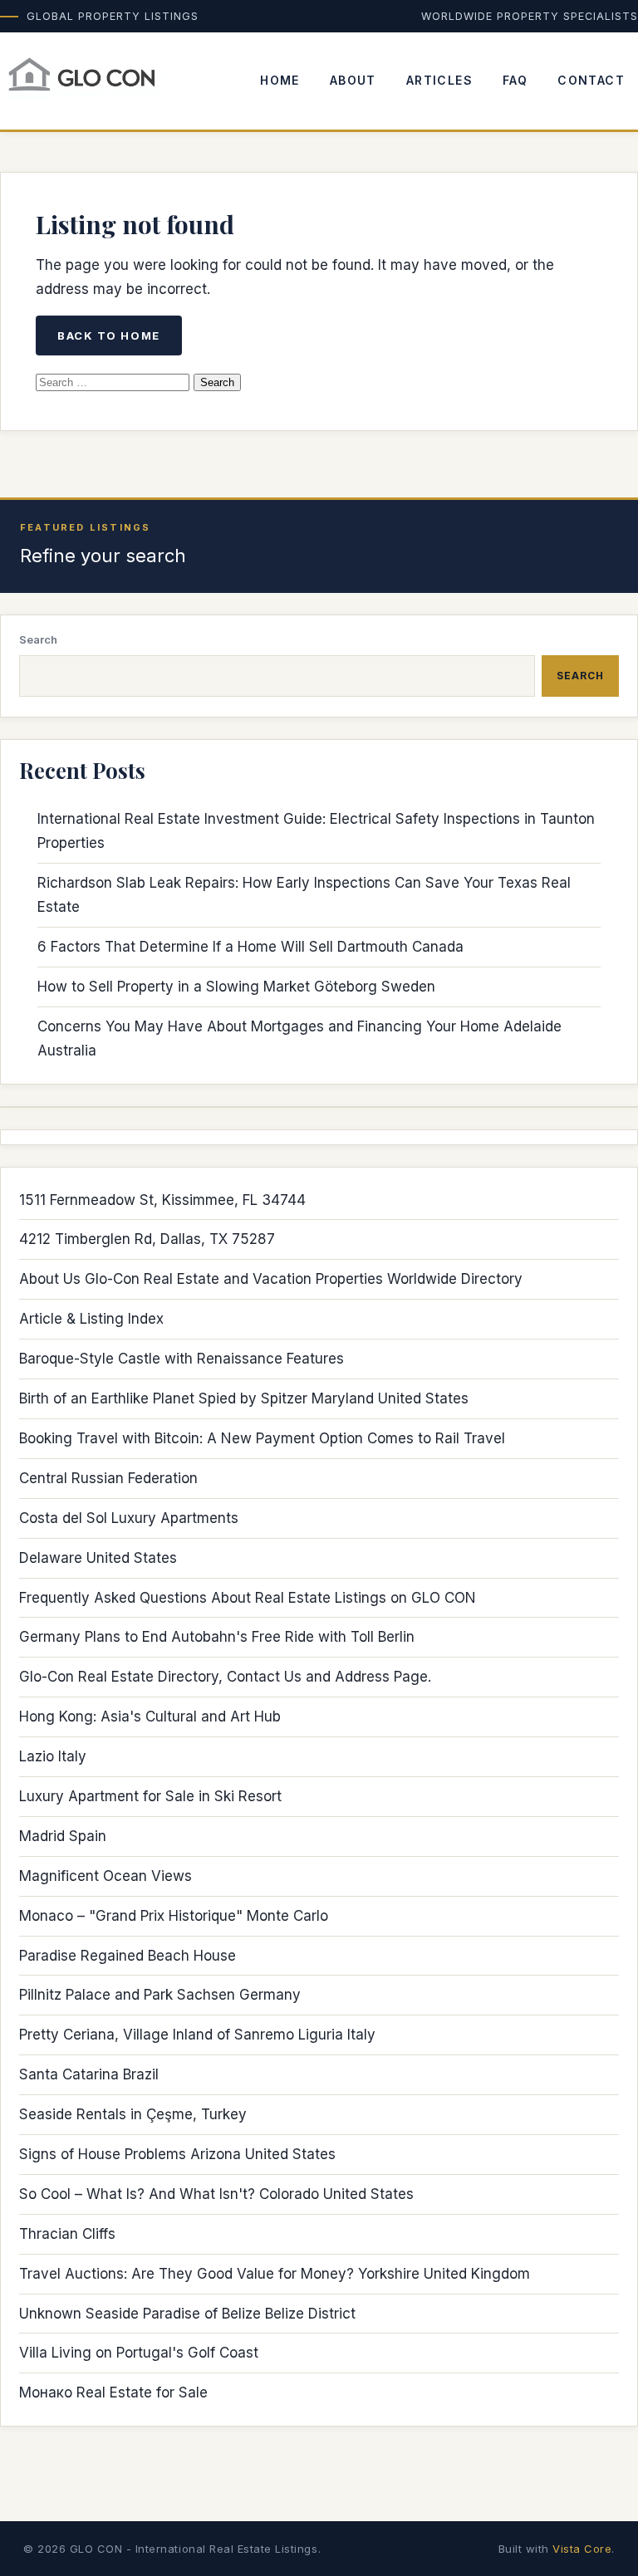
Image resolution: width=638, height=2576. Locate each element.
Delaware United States (98, 1558)
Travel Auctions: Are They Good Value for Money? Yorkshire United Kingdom (275, 2274)
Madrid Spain (63, 1836)
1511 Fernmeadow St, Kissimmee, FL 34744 (162, 1200)
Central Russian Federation (108, 1478)
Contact (591, 80)
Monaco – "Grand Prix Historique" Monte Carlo (174, 1916)
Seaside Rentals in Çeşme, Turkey (133, 2114)
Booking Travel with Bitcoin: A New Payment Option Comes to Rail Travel (262, 1438)
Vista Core (582, 2549)
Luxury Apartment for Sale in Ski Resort (150, 1796)
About (353, 80)
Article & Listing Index (91, 1319)
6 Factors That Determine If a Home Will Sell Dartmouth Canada (250, 947)
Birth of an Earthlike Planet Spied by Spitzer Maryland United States (244, 1398)
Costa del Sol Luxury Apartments (129, 1518)
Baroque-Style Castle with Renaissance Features (182, 1359)
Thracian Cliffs (67, 2234)
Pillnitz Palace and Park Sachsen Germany (160, 1995)
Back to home (109, 335)
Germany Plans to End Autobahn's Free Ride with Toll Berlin (217, 1637)
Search (38, 639)
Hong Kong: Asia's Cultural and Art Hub (150, 1717)
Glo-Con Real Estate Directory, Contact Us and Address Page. (225, 1677)
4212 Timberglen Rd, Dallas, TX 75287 (147, 1239)
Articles (439, 80)
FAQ (515, 80)
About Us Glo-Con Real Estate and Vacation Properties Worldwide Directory (271, 1279)
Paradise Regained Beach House (128, 1956)
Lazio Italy (53, 1756)
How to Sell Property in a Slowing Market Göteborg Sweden (236, 987)
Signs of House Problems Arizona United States (177, 2154)
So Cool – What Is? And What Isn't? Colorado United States (216, 2194)
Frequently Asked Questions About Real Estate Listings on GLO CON (248, 1598)
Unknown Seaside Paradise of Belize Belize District (187, 2314)
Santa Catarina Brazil (89, 2074)
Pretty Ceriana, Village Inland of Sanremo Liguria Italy (197, 2035)
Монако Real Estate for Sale (113, 2392)
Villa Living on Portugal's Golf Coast (139, 2353)
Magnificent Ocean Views (106, 1876)
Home (280, 80)
